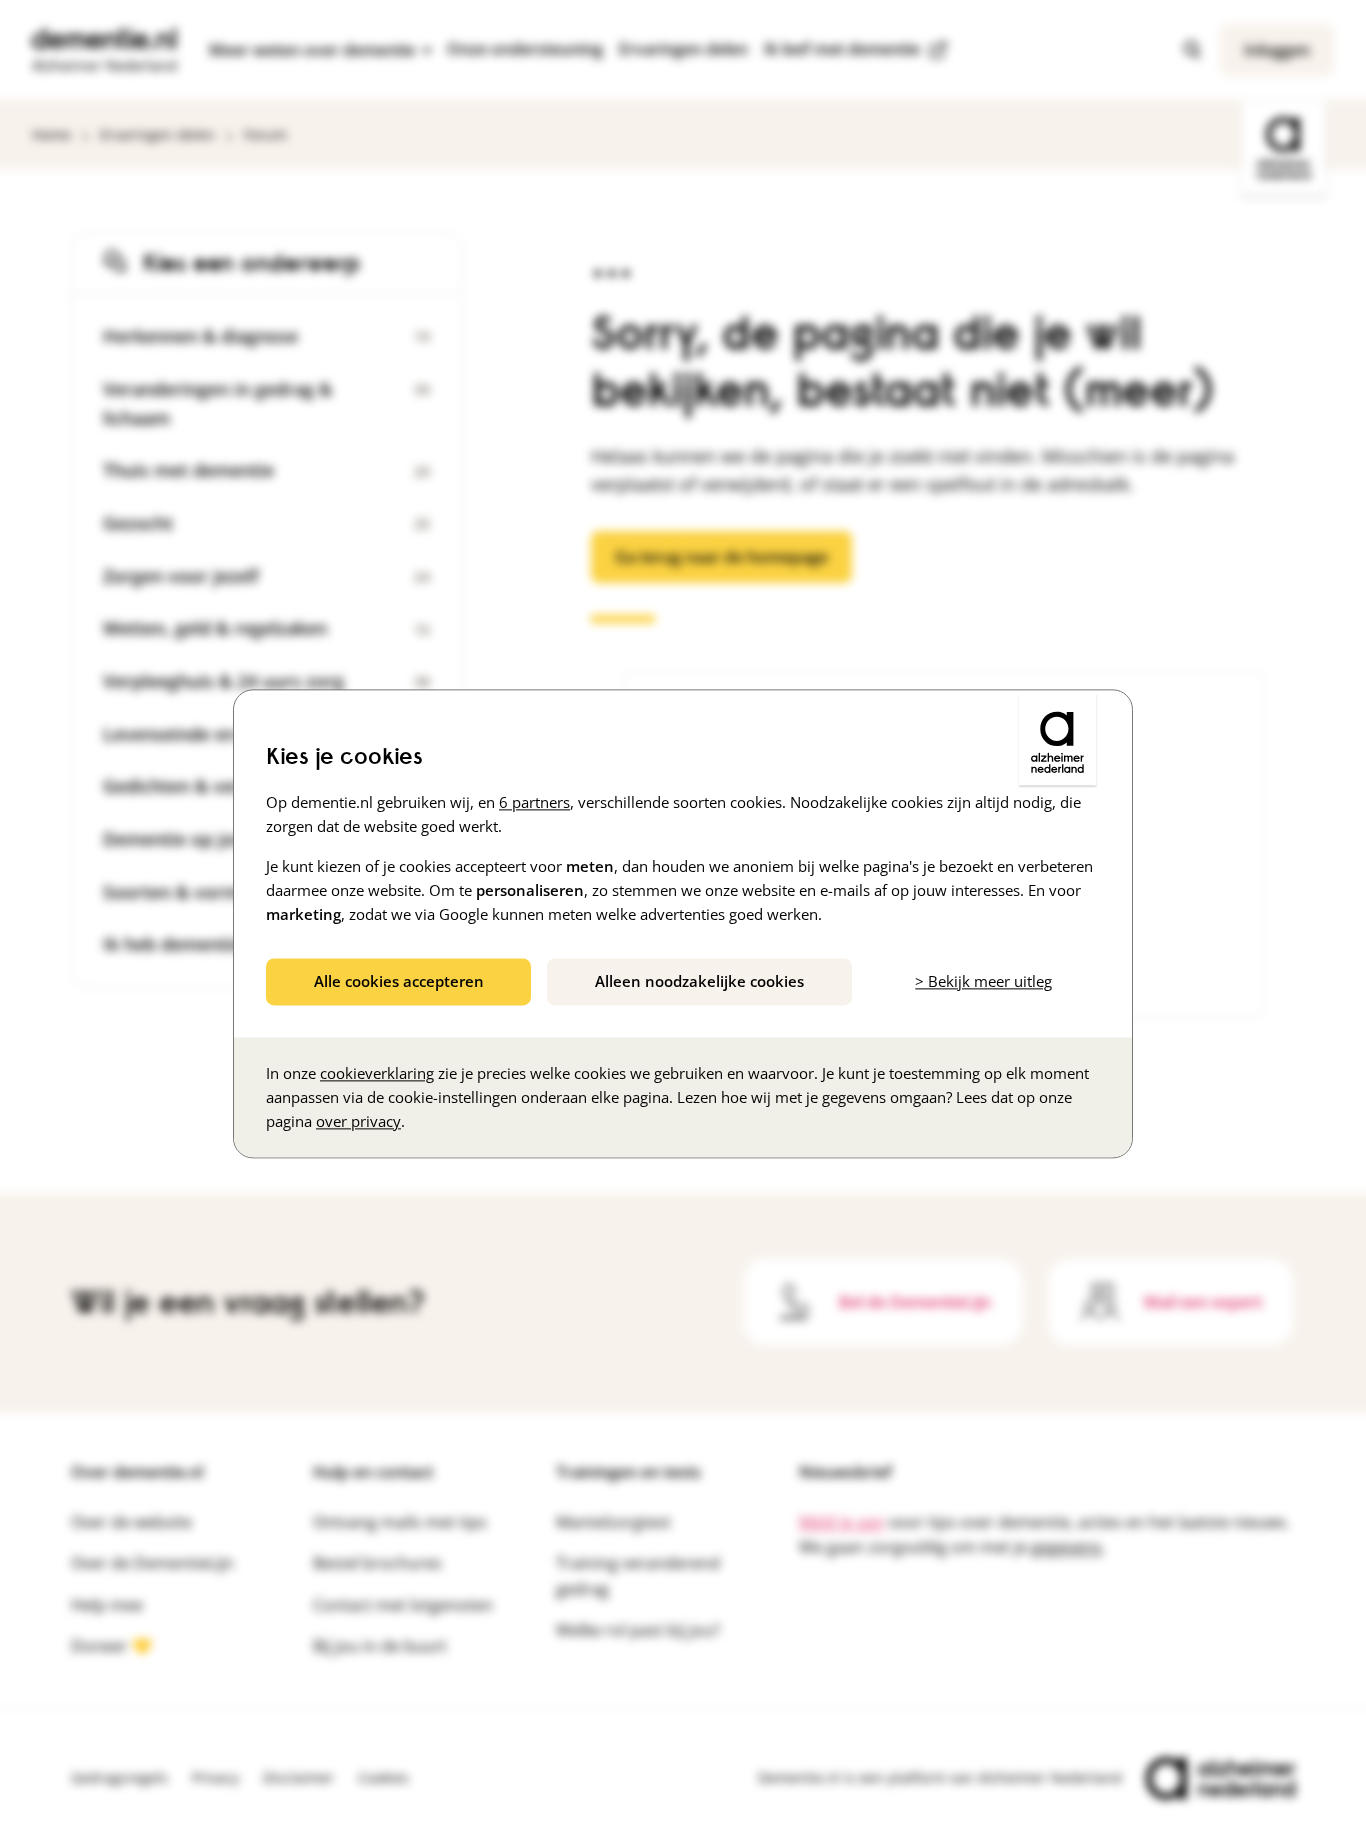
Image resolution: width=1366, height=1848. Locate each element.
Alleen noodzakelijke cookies (699, 981)
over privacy (358, 1122)
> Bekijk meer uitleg (983, 981)
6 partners (534, 802)
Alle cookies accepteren (399, 981)
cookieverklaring (377, 1074)
